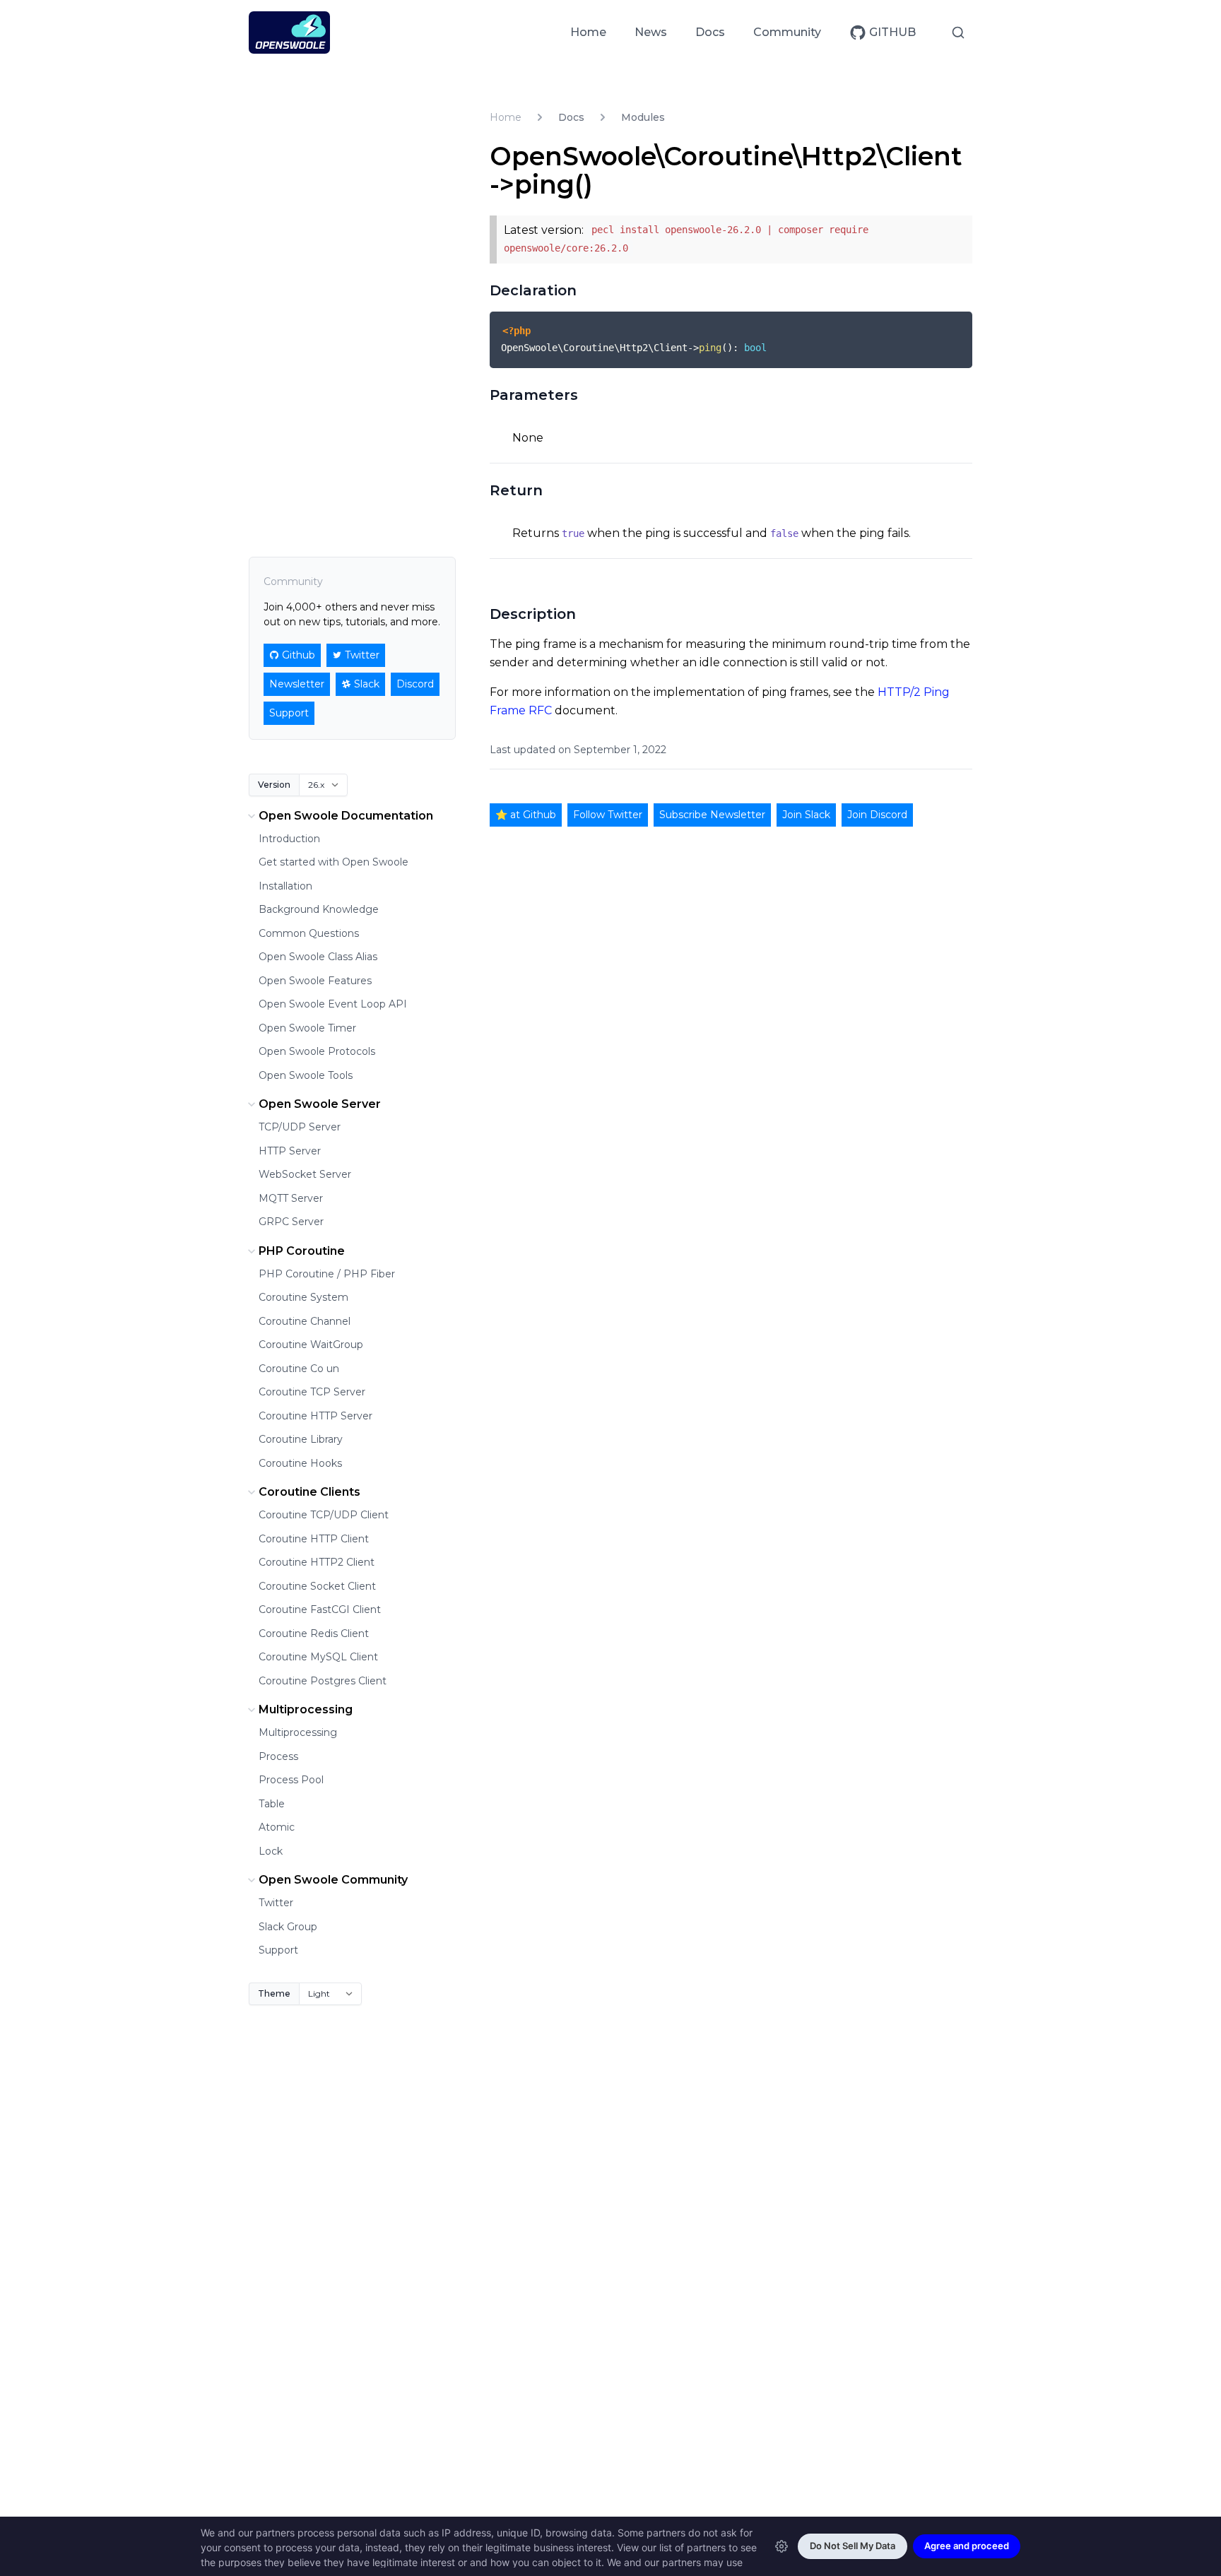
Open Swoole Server (320, 1104)
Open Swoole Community (333, 1880)
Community (787, 32)
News (651, 32)
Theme (274, 1993)
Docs (710, 32)
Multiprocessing (306, 1709)
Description (533, 614)
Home (588, 32)
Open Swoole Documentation (346, 816)
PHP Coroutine (302, 1251)
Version (274, 785)
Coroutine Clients (309, 1492)
